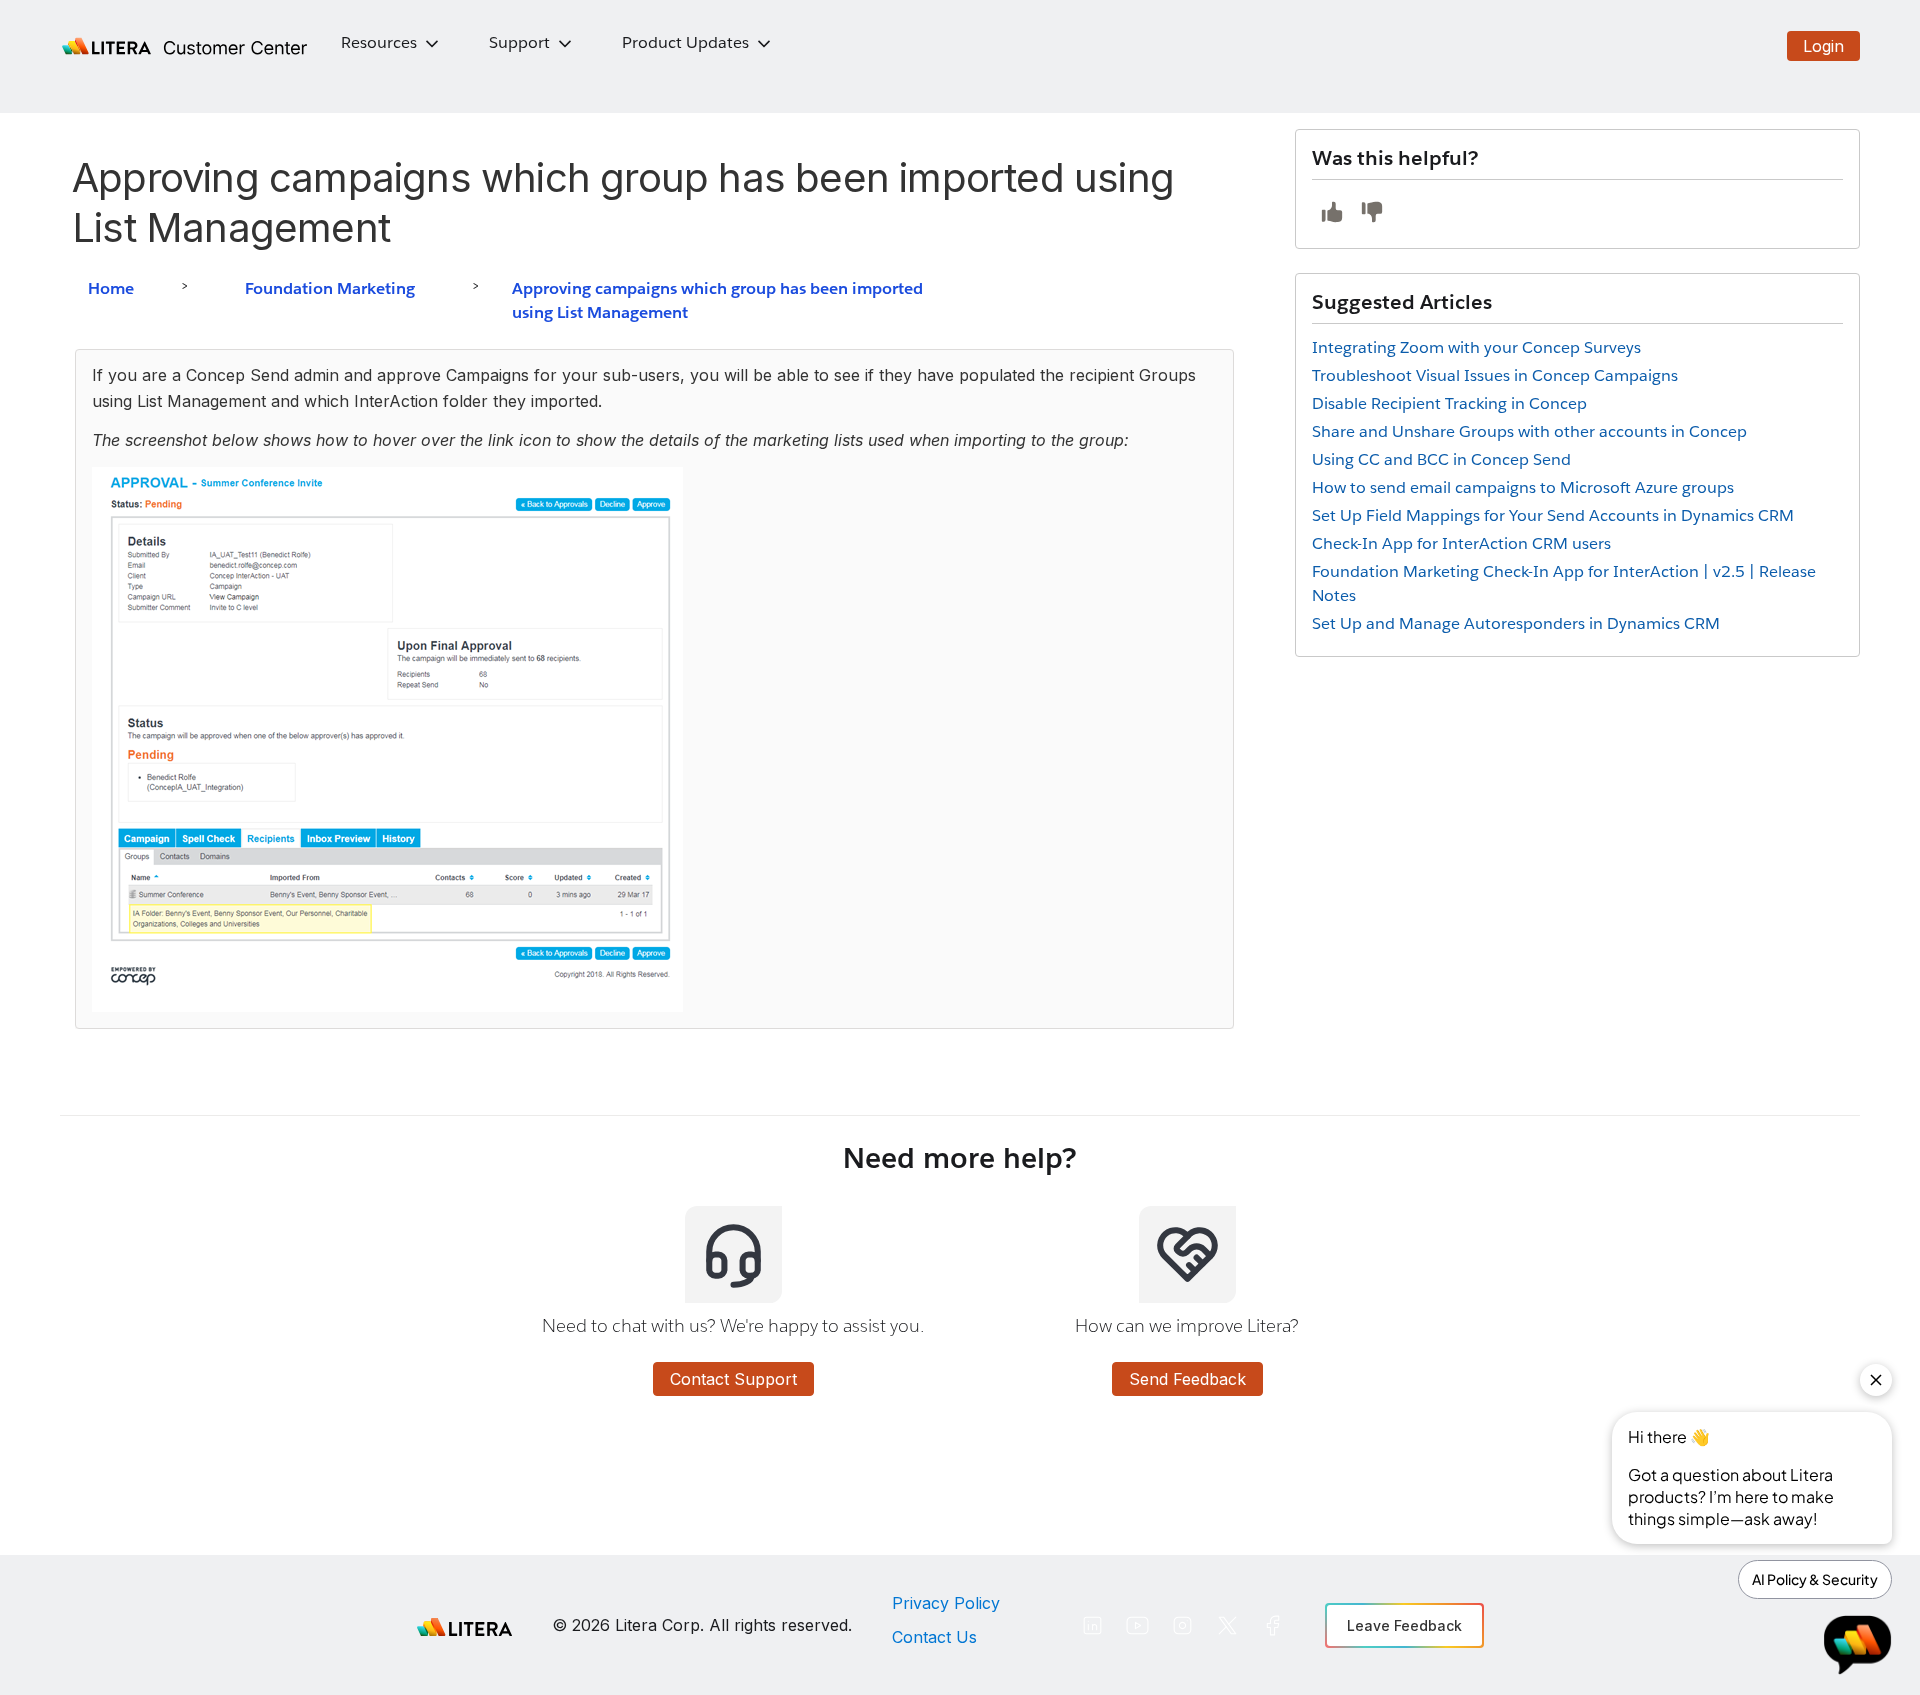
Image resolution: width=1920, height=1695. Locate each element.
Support (519, 42)
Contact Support (733, 1379)
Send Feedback (1187, 1379)
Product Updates (685, 42)
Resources (379, 42)
